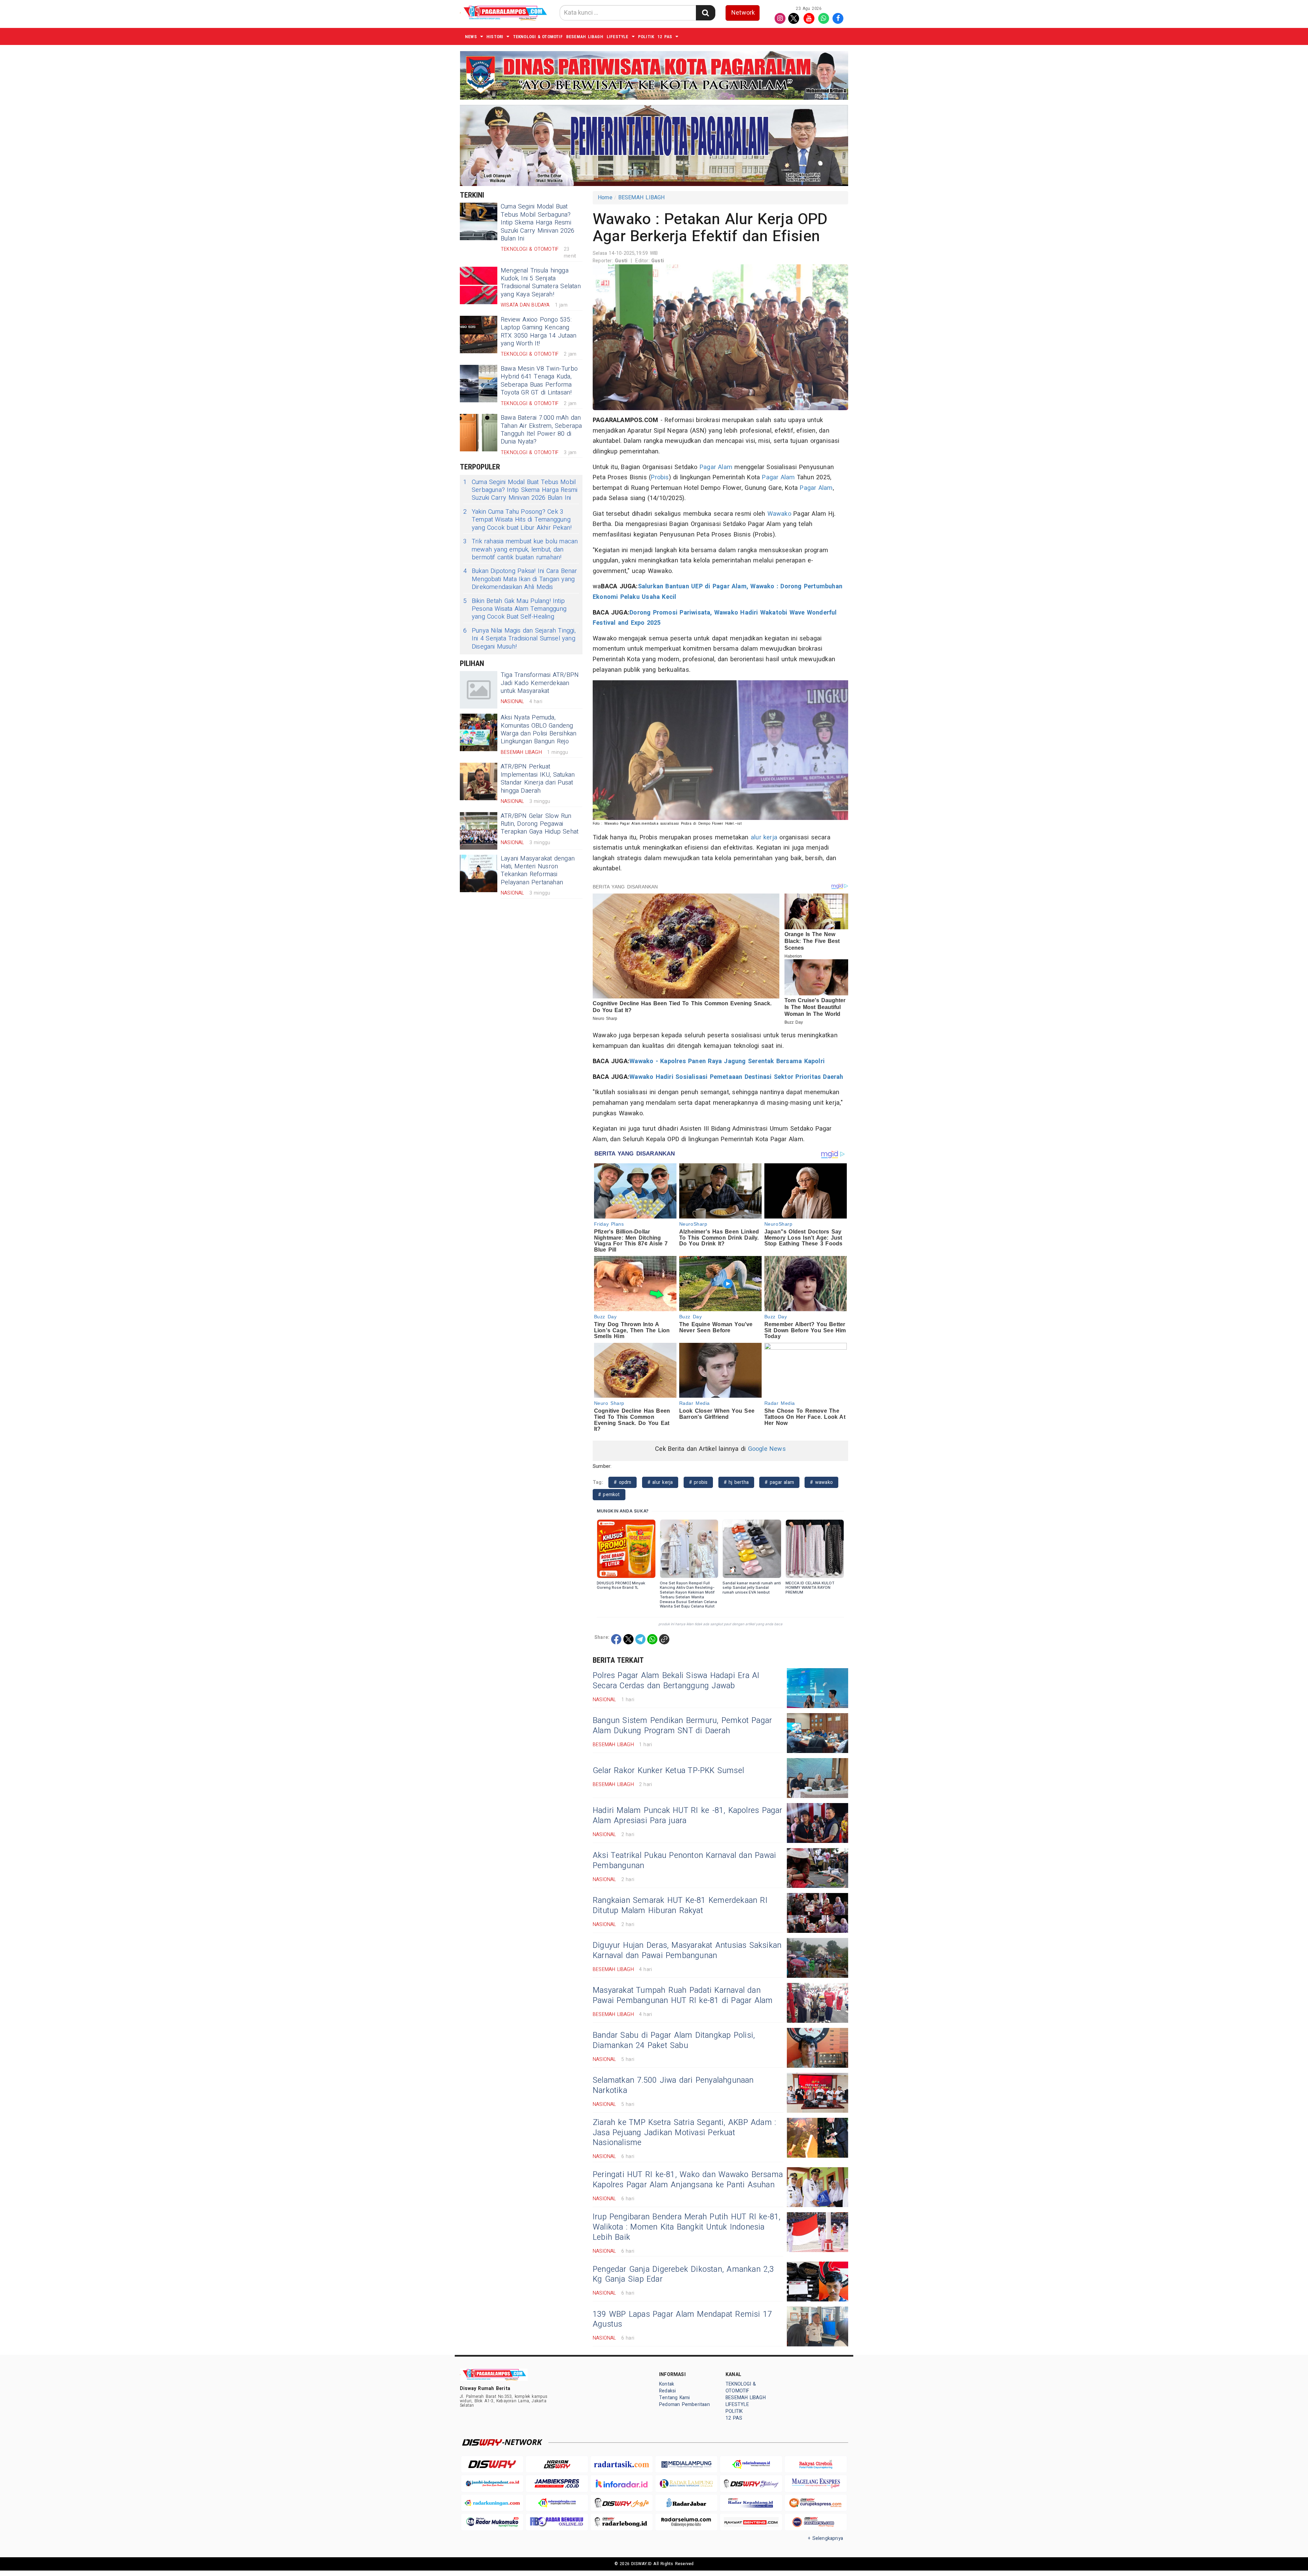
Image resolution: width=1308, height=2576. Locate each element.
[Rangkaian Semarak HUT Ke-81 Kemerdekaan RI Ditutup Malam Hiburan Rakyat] (817, 1913)
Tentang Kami (675, 2398)
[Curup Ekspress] (816, 2503)
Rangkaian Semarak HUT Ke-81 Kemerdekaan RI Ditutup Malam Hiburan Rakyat (680, 1906)
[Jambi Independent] (492, 2484)
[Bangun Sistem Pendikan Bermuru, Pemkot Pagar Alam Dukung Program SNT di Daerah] (817, 1733)
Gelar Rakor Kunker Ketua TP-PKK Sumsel (668, 1771)
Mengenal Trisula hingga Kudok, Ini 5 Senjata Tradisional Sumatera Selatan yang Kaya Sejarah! (541, 283)
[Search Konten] (705, 13)
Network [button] (743, 13)
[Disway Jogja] (622, 2503)
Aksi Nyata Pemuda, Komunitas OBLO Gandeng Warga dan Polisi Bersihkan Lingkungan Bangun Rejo (539, 730)
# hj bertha (736, 1482)
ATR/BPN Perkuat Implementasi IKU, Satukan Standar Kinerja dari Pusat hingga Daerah (538, 779)
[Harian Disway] (557, 2464)
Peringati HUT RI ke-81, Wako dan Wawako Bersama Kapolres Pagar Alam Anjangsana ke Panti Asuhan (688, 2180)
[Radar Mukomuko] (492, 2522)
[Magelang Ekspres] (816, 2484)
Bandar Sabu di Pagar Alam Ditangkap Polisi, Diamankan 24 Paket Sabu (674, 2040)
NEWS (471, 37)
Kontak (667, 2384)
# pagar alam (779, 1482)
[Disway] (492, 2464)
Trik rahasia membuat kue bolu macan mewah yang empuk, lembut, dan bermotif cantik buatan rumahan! (521, 549)
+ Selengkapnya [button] (826, 2538)
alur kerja (764, 837)
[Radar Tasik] (622, 2464)
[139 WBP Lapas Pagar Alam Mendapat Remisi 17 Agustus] (817, 2326)
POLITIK (646, 37)
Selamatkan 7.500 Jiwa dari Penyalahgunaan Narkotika (673, 2085)
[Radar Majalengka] (557, 2503)
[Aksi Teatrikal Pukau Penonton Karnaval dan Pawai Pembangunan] (817, 1868)
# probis (698, 1482)
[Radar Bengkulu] (557, 2522)
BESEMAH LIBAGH (585, 37)
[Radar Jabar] (686, 2503)
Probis (660, 477)
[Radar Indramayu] (751, 2464)
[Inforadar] (622, 2484)
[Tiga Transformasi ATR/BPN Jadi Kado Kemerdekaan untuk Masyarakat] (479, 690)
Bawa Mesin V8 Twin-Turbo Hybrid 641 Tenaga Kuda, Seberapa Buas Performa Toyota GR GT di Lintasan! (539, 381)
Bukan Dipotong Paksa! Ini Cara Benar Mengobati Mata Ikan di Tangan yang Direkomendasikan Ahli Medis (520, 579)
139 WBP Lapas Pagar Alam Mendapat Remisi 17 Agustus (682, 2319)
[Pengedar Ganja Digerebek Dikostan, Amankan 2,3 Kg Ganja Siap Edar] (817, 2282)
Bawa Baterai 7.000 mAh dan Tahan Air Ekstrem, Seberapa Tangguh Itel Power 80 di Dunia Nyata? (541, 430)
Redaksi (667, 2391)
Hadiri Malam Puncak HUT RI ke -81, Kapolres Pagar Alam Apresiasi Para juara (688, 1816)
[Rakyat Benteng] (751, 2522)
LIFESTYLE (618, 37)
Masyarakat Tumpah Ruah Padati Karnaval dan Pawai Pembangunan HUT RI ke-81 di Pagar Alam (683, 1996)
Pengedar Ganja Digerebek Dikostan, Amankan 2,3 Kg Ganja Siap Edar (683, 2275)
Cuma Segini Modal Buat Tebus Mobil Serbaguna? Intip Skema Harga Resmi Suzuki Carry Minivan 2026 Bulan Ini (538, 223)
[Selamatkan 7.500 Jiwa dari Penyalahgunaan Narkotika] (817, 2093)
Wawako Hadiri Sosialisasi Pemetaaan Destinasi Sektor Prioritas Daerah (736, 1077)
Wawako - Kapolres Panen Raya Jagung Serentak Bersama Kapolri (727, 1061)
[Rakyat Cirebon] (816, 2464)
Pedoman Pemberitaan (684, 2404)
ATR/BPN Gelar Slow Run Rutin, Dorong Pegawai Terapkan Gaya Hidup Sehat (540, 824)
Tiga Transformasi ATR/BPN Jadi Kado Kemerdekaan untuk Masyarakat (540, 683)
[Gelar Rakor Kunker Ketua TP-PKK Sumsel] (817, 1778)
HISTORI (495, 37)
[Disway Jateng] (751, 2484)
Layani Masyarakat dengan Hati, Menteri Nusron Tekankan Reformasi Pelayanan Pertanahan (538, 871)
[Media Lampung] (686, 2464)
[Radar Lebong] (622, 2522)
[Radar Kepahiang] (751, 2503)
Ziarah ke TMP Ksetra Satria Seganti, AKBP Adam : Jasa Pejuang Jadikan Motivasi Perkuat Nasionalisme (684, 2133)
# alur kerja (660, 1482)
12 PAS (665, 37)
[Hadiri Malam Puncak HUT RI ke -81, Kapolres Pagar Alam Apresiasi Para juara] (817, 1823)
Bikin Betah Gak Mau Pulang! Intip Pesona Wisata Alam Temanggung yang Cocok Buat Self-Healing (515, 609)
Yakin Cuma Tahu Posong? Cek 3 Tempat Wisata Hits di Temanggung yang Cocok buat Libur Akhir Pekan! (517, 520)
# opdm (622, 1482)
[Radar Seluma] (686, 2522)
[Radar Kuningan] (492, 2503)
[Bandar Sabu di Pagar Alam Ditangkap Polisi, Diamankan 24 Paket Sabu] (817, 2048)
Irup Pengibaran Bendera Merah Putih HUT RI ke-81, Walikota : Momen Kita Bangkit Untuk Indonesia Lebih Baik (687, 2227)
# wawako (821, 1482)
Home (605, 198)
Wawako (779, 514)
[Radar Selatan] (816, 2522)
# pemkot (609, 1495)
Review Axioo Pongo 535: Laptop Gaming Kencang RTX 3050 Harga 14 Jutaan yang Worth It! (539, 332)
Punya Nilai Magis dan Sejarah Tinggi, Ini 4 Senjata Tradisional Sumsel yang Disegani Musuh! (519, 639)
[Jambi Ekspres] (557, 2484)
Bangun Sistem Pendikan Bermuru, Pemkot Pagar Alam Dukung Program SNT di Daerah (682, 1726)
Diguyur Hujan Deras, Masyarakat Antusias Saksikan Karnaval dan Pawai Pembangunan (687, 1951)
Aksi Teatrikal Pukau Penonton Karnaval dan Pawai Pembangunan (684, 1861)
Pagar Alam (716, 467)
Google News (767, 1449)
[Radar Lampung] (686, 2484)
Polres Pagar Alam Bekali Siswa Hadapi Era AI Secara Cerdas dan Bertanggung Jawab (676, 1681)
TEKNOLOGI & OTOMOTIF (538, 37)
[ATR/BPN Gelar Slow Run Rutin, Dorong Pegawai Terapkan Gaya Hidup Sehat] (479, 831)
